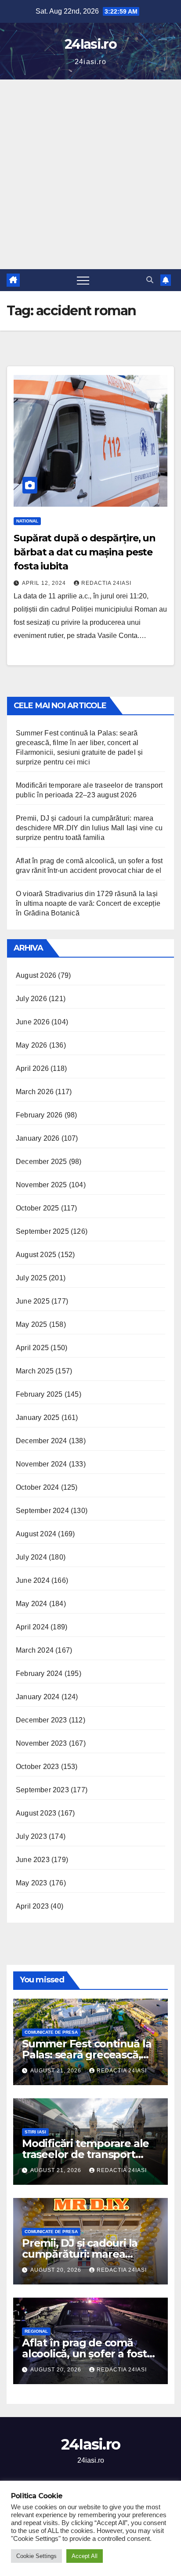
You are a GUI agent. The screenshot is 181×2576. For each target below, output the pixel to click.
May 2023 (32, 1883)
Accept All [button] (85, 2556)
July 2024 (31, 1557)
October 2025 (37, 1208)
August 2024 (36, 1534)
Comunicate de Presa (51, 2032)
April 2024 (32, 1627)
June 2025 (33, 1301)
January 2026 (38, 1138)
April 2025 (32, 1348)
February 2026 (39, 1115)
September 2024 (42, 1511)
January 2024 (38, 1697)
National (27, 521)
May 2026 (32, 1045)
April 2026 (32, 1068)
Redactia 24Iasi (106, 583)
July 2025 (31, 1278)
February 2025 (39, 1394)
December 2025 (42, 1162)
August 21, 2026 (57, 2071)
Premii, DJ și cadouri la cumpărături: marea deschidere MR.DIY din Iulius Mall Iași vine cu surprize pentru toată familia (89, 828)
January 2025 (38, 1418)
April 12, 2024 (45, 583)
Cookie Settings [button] (36, 2556)
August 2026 (36, 975)
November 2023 (42, 1743)
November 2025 (42, 1185)
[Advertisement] (90, 174)
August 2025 (36, 1255)
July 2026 (31, 999)
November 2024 (42, 1464)
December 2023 (42, 1720)
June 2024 (33, 1580)
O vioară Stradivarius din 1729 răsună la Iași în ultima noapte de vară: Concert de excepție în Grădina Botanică (88, 903)
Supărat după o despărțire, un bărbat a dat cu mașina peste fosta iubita (85, 552)
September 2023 (42, 1790)
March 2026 (35, 1092)
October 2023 (37, 1767)
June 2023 (33, 1860)
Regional (36, 2331)
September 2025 (42, 1231)
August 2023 (36, 1813)
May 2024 (32, 1604)
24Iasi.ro (90, 44)
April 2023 (32, 1906)
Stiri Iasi (35, 2132)
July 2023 (31, 1836)
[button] (150, 280)
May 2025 (32, 1324)
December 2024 (42, 1441)
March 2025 (35, 1371)
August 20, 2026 (57, 2270)
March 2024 (35, 1650)
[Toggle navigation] (83, 280)
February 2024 (39, 1673)
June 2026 (33, 1022)
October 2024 (37, 1487)
